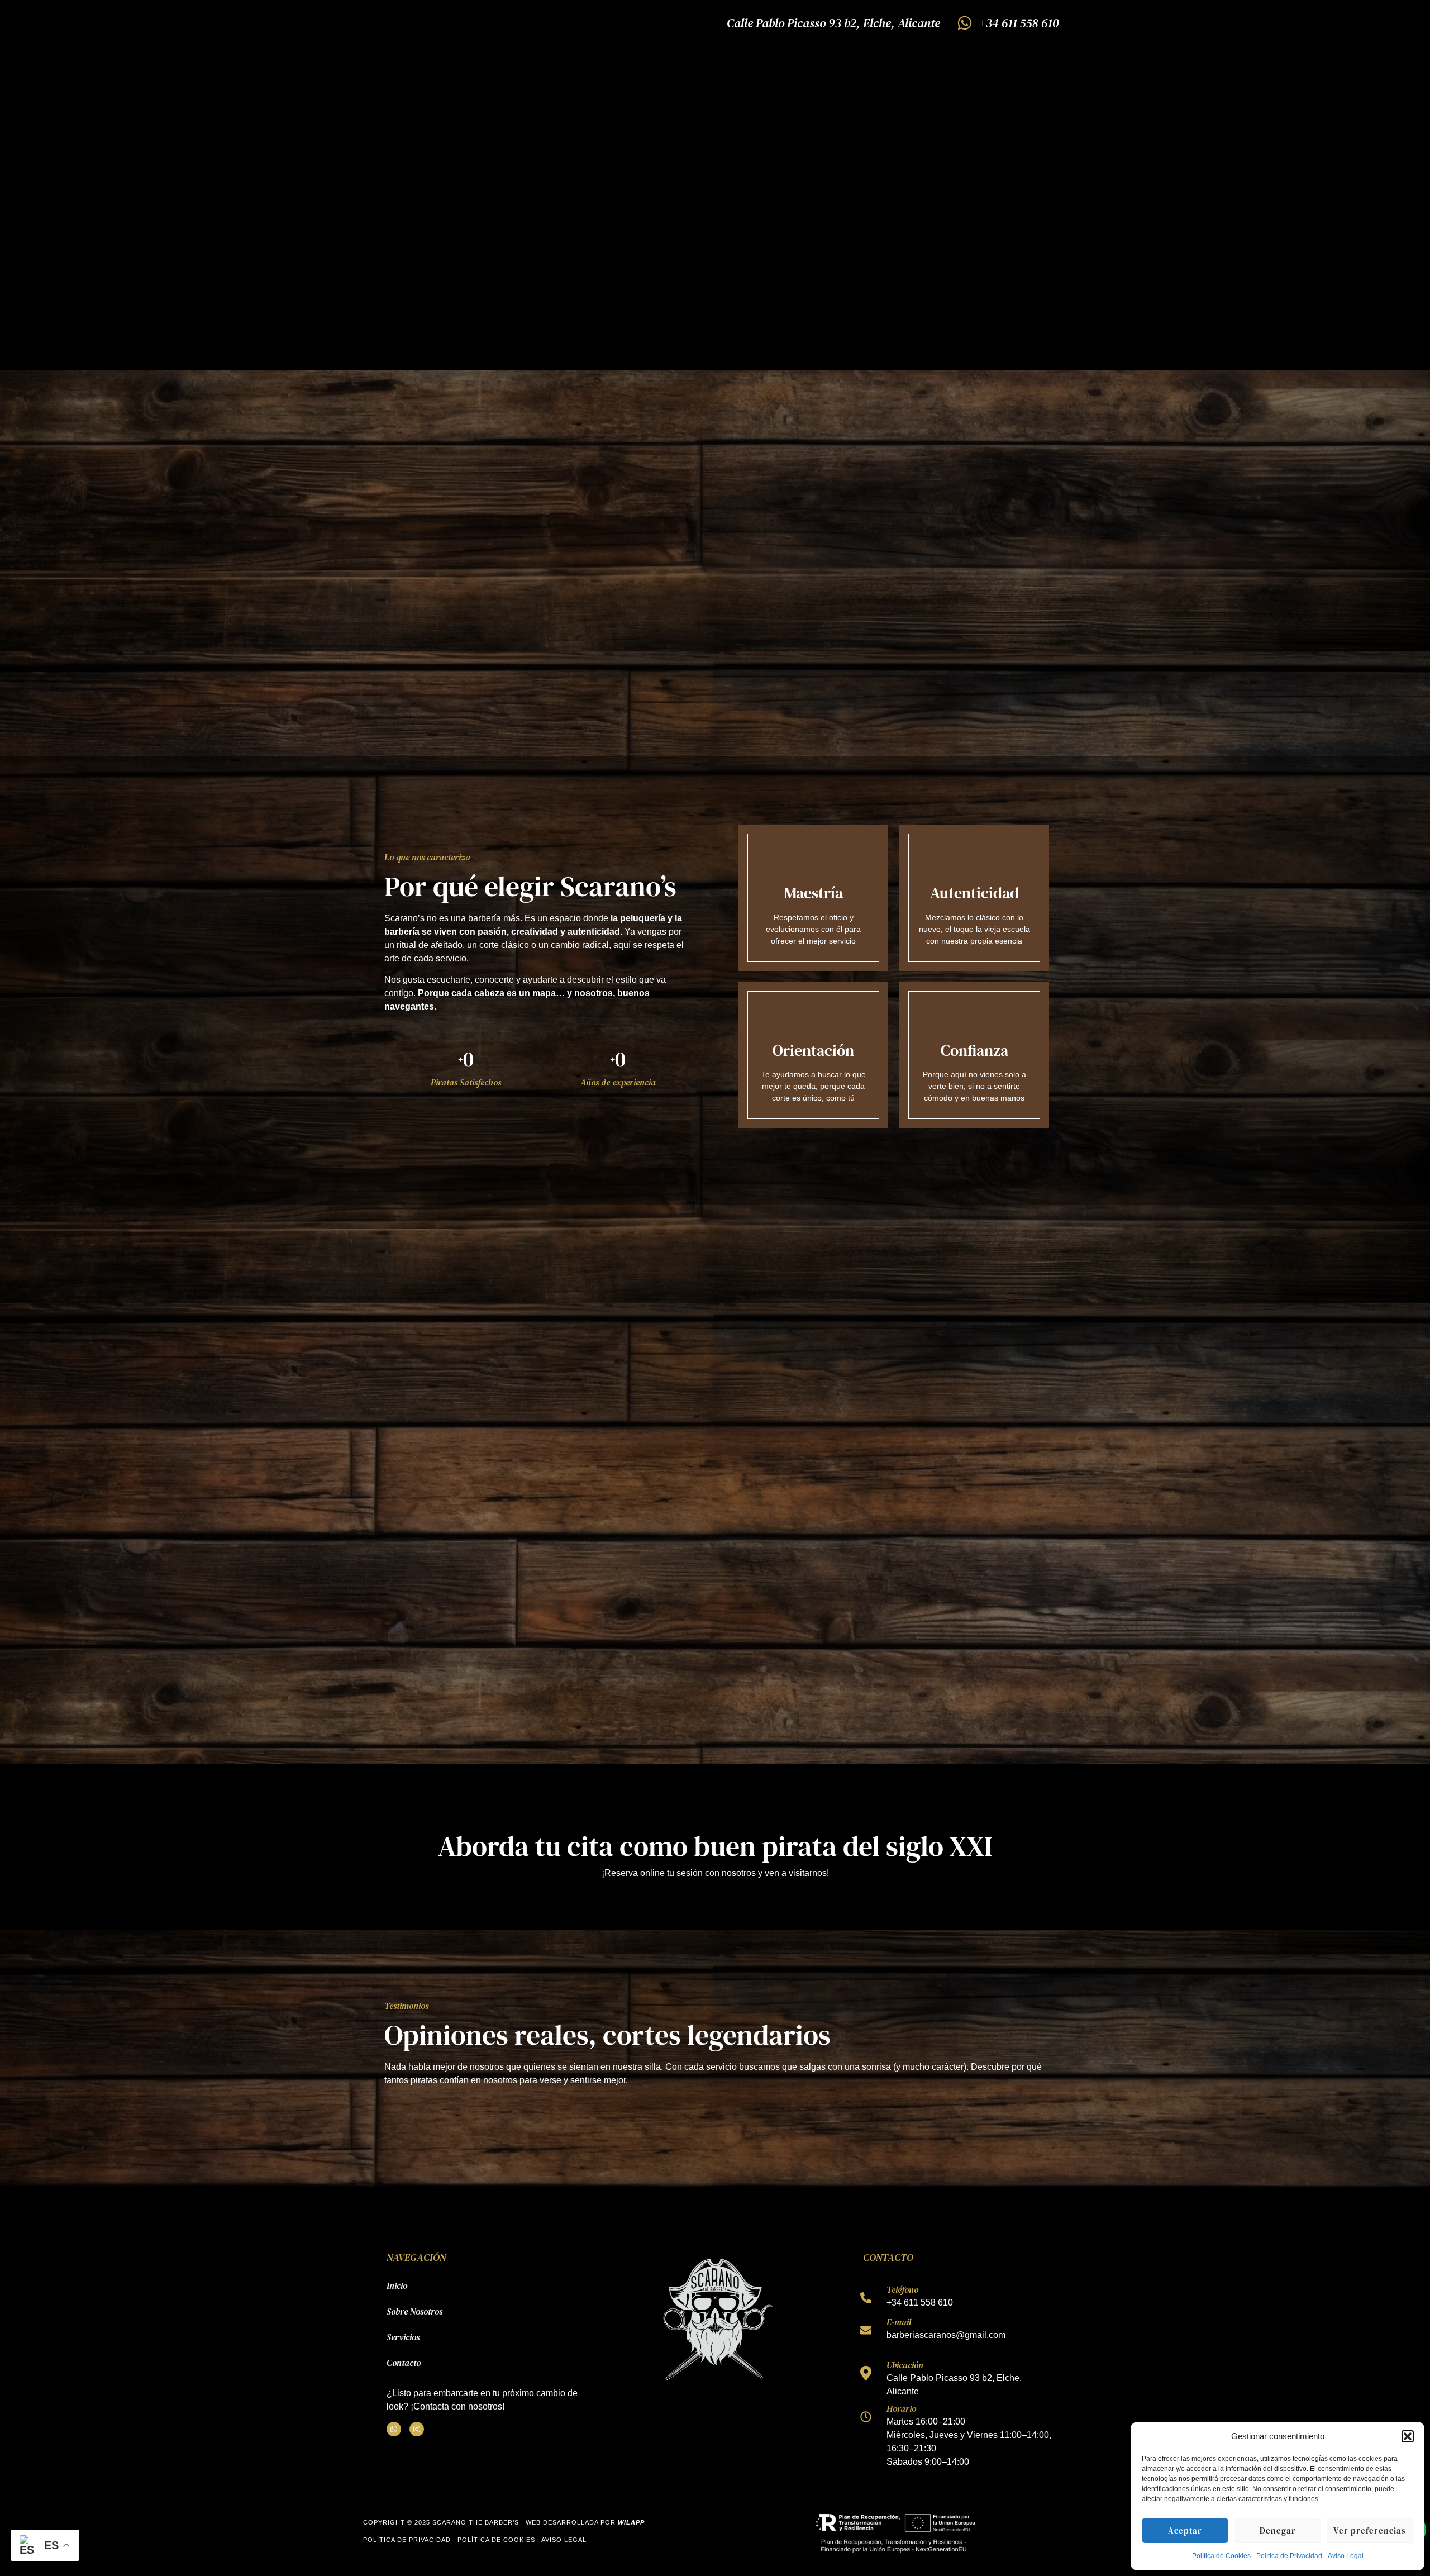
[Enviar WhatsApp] (866, 2298)
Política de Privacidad (1289, 2556)
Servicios (403, 2337)
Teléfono (902, 2289)
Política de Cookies (1221, 2556)
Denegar (1278, 2530)
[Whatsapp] (394, 2429)
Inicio (397, 2285)
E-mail (899, 2322)
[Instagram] (417, 2429)
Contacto (404, 2363)
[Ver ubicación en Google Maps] (866, 2373)
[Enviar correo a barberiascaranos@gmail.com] (866, 2330)
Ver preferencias (1370, 2530)
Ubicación (905, 2365)
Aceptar (1185, 2530)
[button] (1408, 2436)
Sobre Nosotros (414, 2311)
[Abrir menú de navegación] (373, 15)
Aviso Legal (1346, 2556)
